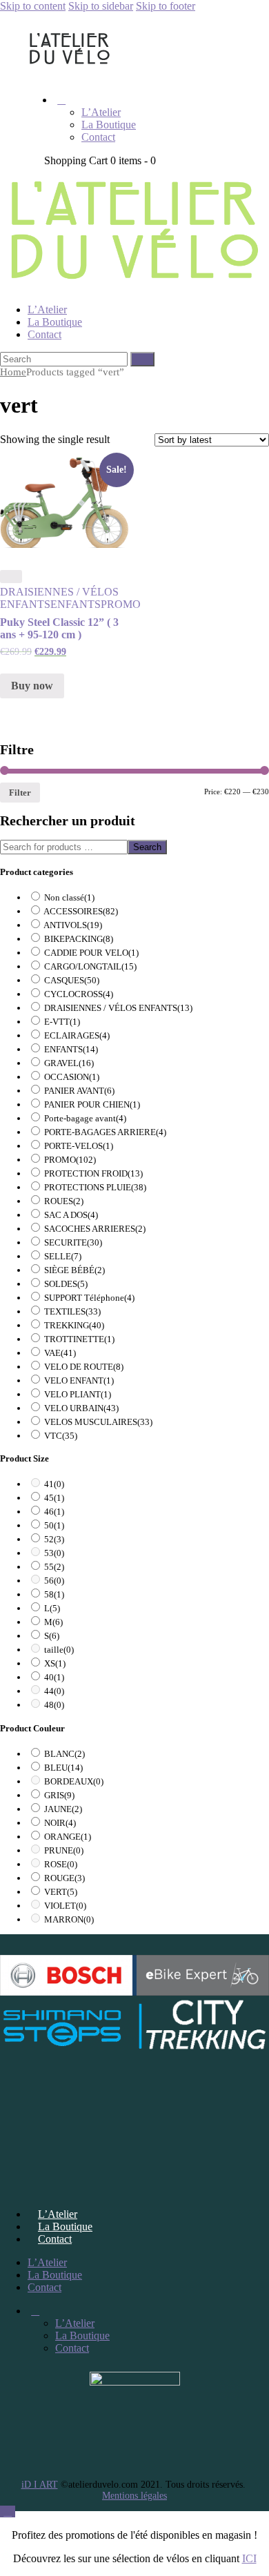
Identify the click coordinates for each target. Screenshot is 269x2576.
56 (54, 1581)
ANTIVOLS (73, 925)
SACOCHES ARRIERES (95, 1229)
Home (13, 372)
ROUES (64, 1201)
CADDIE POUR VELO (91, 953)
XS (55, 1663)
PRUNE (64, 1850)
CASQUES (72, 980)
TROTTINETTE (79, 1339)
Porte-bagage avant (85, 1118)
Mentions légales (134, 2496)
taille (59, 1650)
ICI (249, 2558)
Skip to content (33, 6)
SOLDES (66, 1284)
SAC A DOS (71, 1215)
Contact (55, 2239)
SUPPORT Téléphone (89, 1298)
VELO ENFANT (79, 1380)
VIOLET (65, 1906)
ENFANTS (76, 604)
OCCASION (72, 1077)
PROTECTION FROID (93, 1173)
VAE (60, 1353)
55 (54, 1567)
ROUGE (64, 1878)
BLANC (64, 1754)
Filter (20, 793)
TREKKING (74, 1325)
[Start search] (142, 359)
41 (54, 1484)
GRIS (59, 1795)
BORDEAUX (74, 1781)
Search (147, 847)
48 (54, 1705)
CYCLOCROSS (79, 994)
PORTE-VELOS (79, 1146)
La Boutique (65, 2226)
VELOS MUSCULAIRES (98, 1422)
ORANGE (68, 1837)
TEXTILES (72, 1311)
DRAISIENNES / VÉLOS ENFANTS (118, 1008)
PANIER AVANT (79, 1091)
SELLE (63, 1256)
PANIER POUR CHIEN (92, 1104)
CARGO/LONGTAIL (90, 966)
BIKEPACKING (79, 939)
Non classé (69, 897)
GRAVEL (69, 1063)
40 (54, 1677)
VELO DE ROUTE (84, 1367)
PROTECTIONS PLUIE (95, 1187)
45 (54, 1498)
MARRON (69, 1919)
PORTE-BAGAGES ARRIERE (105, 1132)
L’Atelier (58, 2214)
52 (54, 1539)
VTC (61, 1436)
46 (54, 1512)
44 (54, 1691)
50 (54, 1525)
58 (54, 1594)
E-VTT (62, 1022)
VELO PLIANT (78, 1394)
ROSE (61, 1864)
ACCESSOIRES (81, 911)
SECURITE (73, 1242)
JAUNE (63, 1809)
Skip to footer (166, 6)
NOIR (60, 1823)
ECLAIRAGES (77, 1035)
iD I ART (40, 2485)
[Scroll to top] (8, 2511)
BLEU (63, 1768)
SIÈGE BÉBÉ (74, 1270)
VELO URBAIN (81, 1408)
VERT (61, 1892)
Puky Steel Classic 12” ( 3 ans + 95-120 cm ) (59, 628)
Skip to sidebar (101, 6)
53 (54, 1553)
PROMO (121, 604)
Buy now (32, 686)
